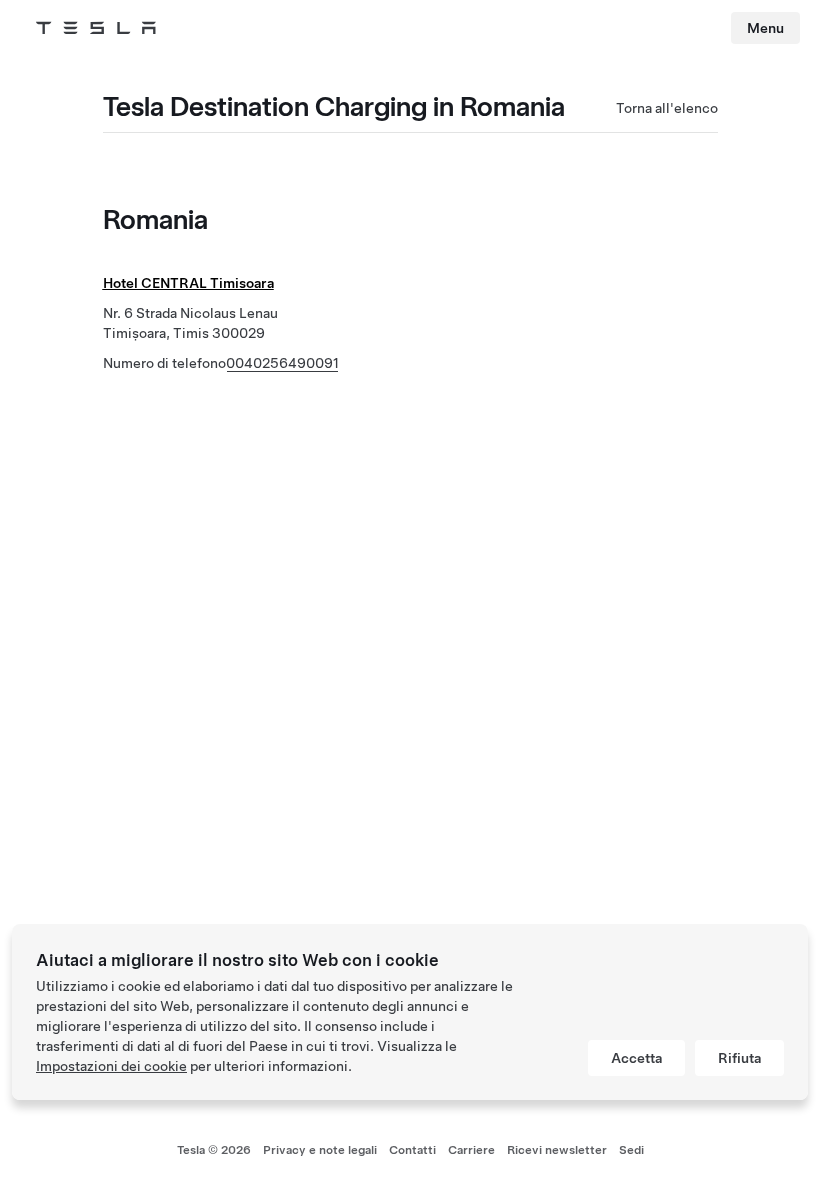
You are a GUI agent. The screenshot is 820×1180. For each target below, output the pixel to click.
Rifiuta (739, 1058)
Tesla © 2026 (214, 1150)
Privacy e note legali (320, 1150)
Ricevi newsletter (557, 1150)
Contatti (412, 1150)
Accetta (636, 1058)
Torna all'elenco (667, 108)
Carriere (471, 1150)
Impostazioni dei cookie (111, 1066)
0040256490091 (282, 363)
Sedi (631, 1150)
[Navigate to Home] (96, 28)
